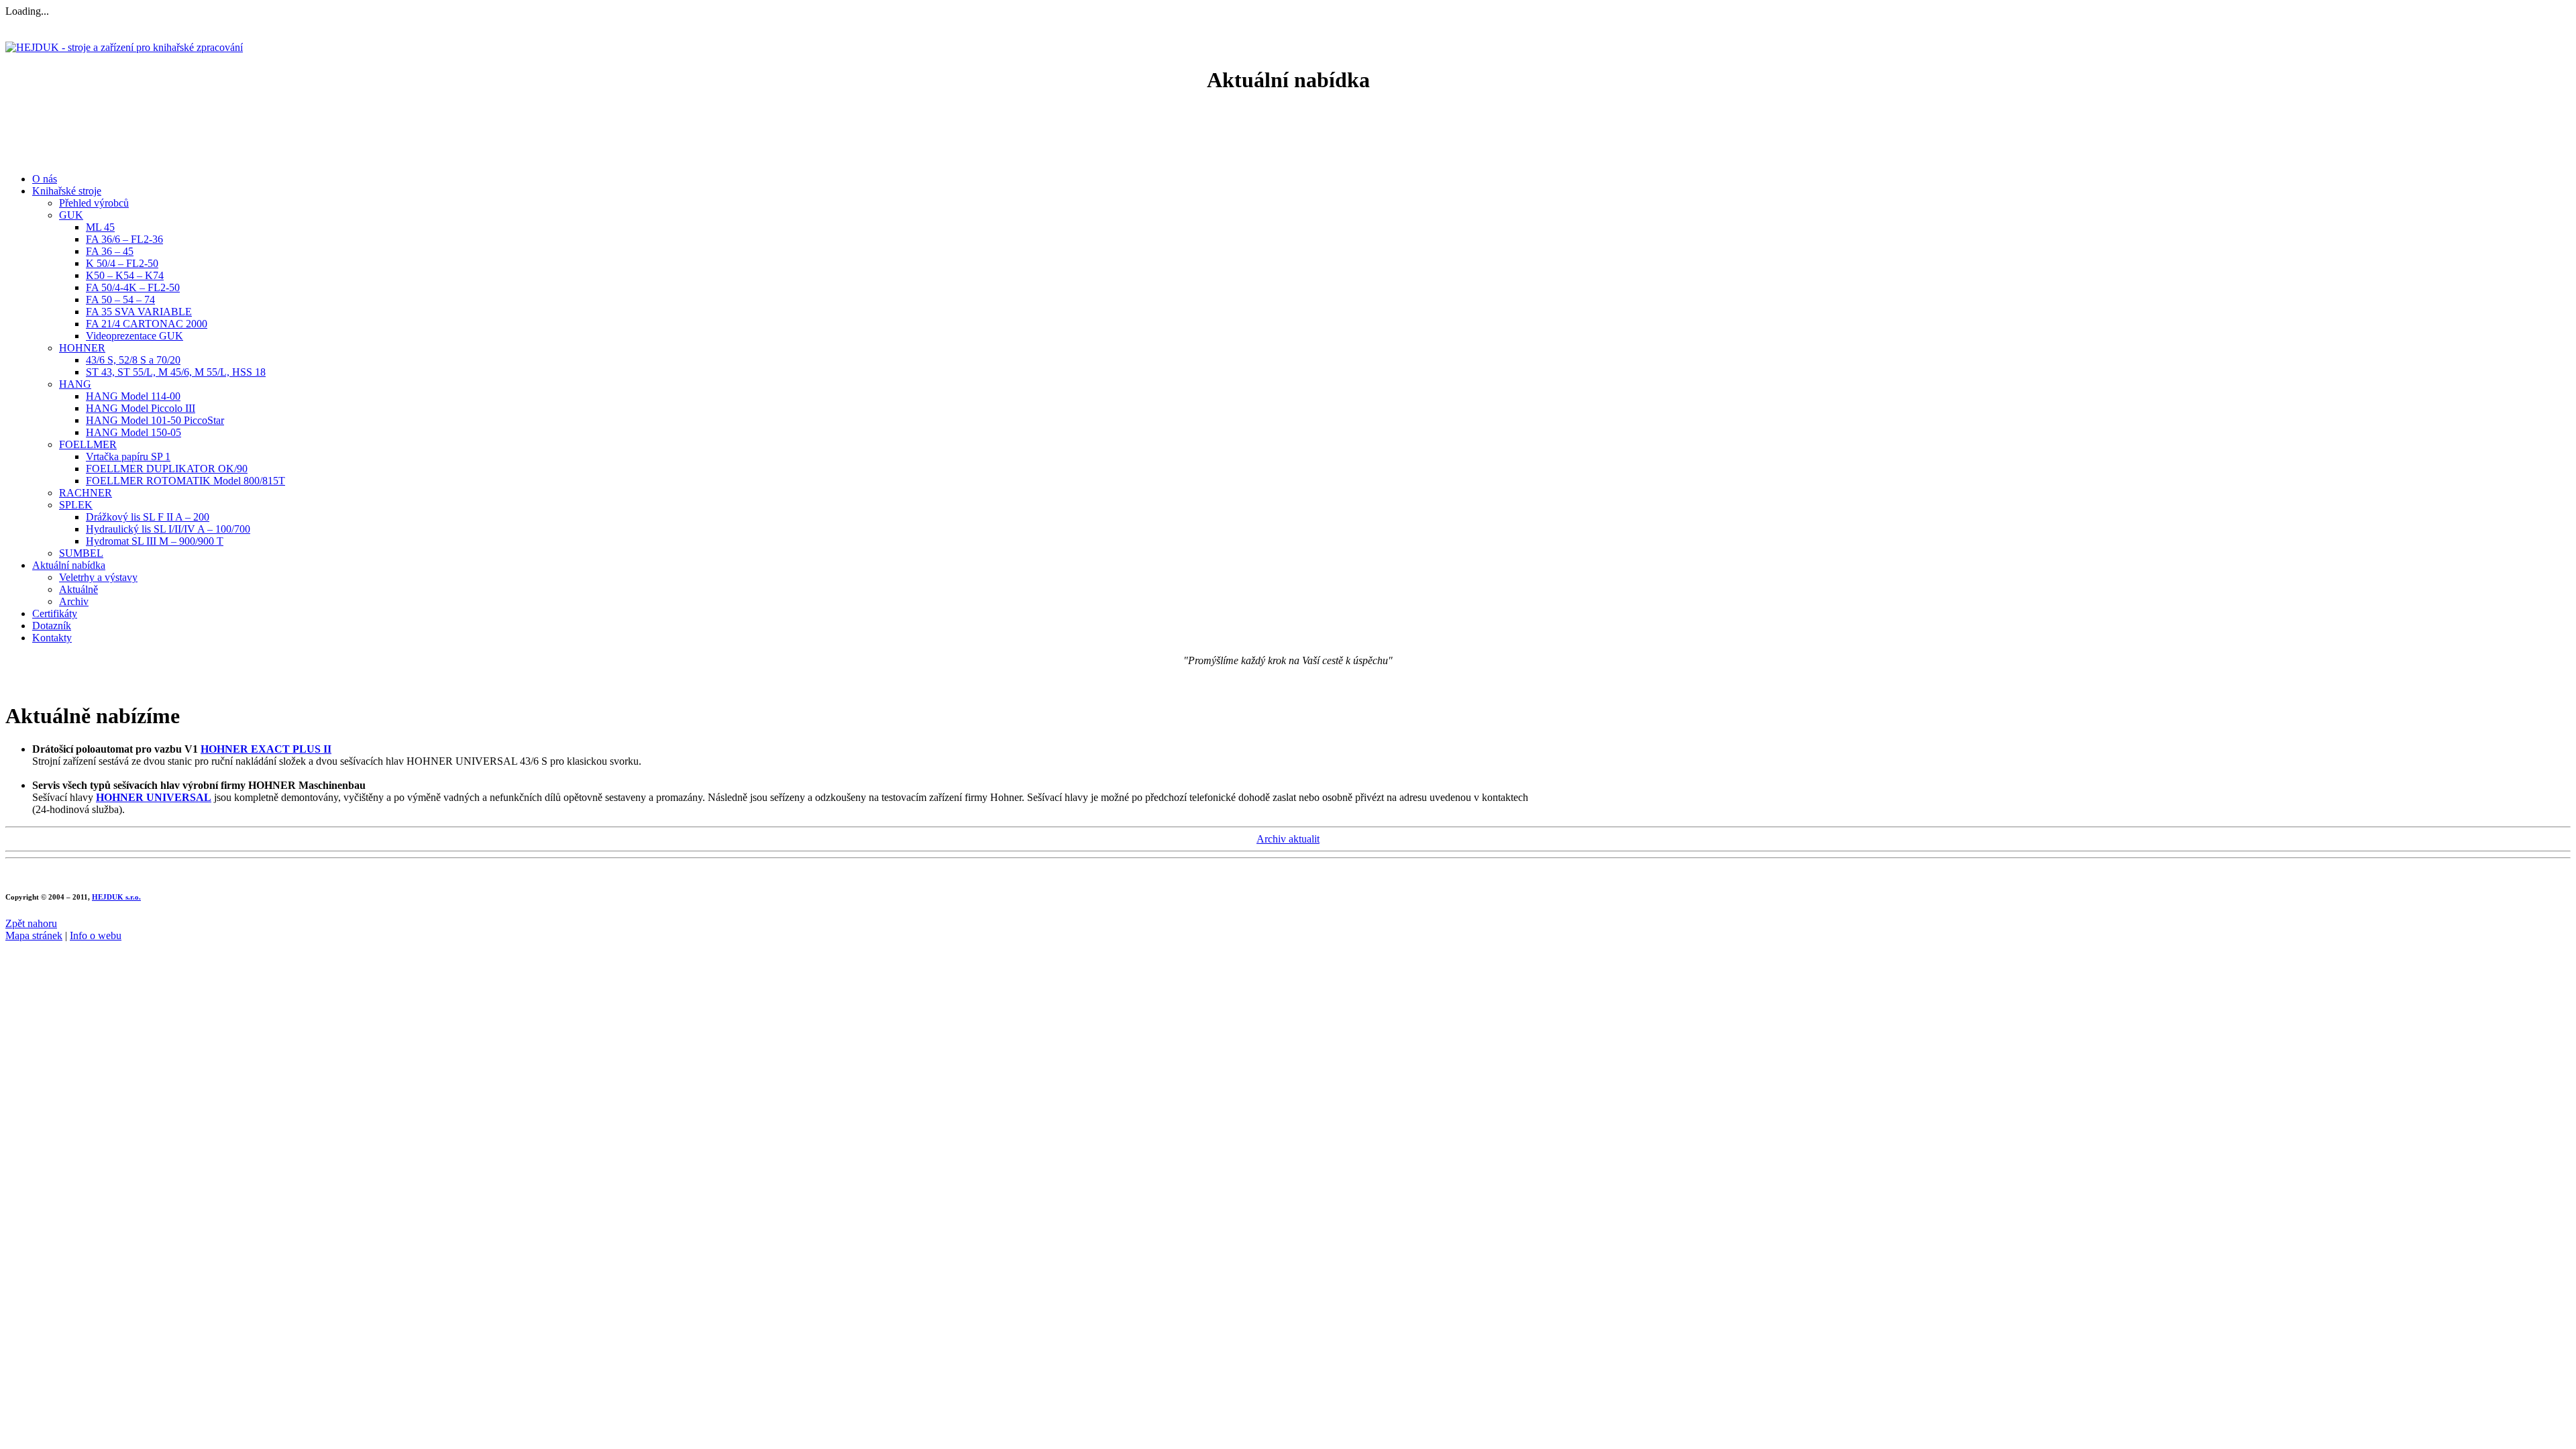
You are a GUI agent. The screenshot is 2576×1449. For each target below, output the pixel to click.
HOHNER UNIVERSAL (154, 797)
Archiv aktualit (1288, 839)
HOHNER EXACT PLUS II (266, 749)
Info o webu (96, 935)
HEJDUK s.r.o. (116, 897)
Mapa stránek (34, 935)
